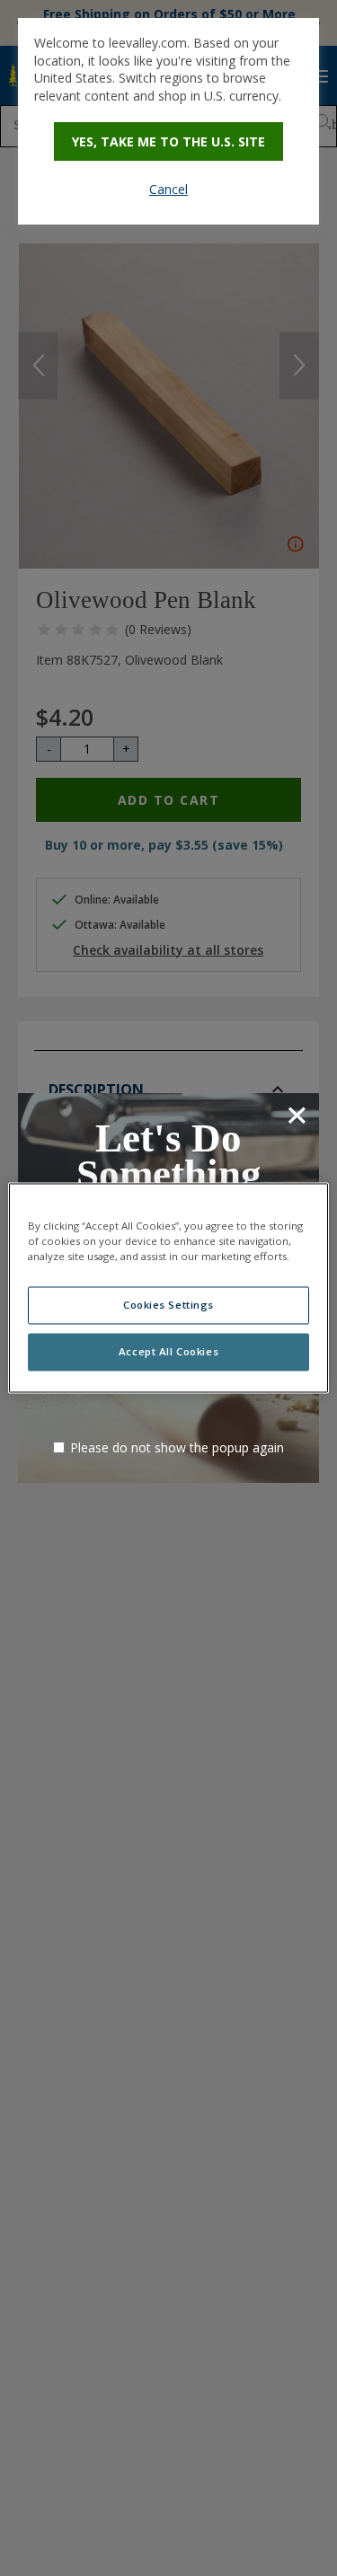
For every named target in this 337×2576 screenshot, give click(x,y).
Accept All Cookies (168, 1352)
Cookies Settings (168, 1306)
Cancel (168, 189)
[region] (168, 1288)
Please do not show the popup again (177, 1447)
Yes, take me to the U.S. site (168, 141)
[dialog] (168, 121)
